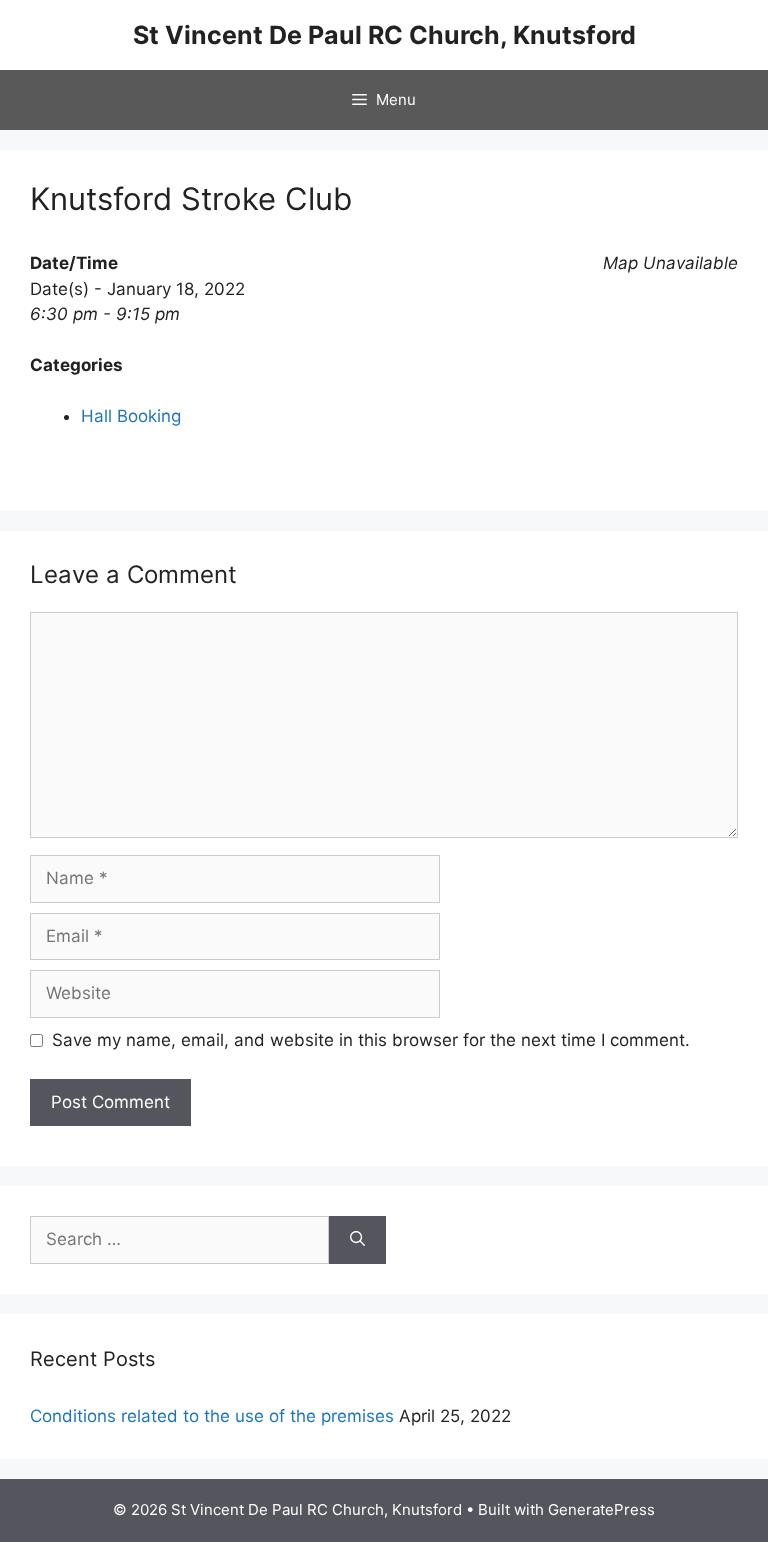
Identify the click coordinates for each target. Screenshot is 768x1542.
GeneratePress (601, 1509)
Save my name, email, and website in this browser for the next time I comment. (371, 1040)
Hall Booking (131, 416)
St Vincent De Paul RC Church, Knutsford (384, 35)
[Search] (357, 1240)
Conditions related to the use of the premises (212, 1416)
